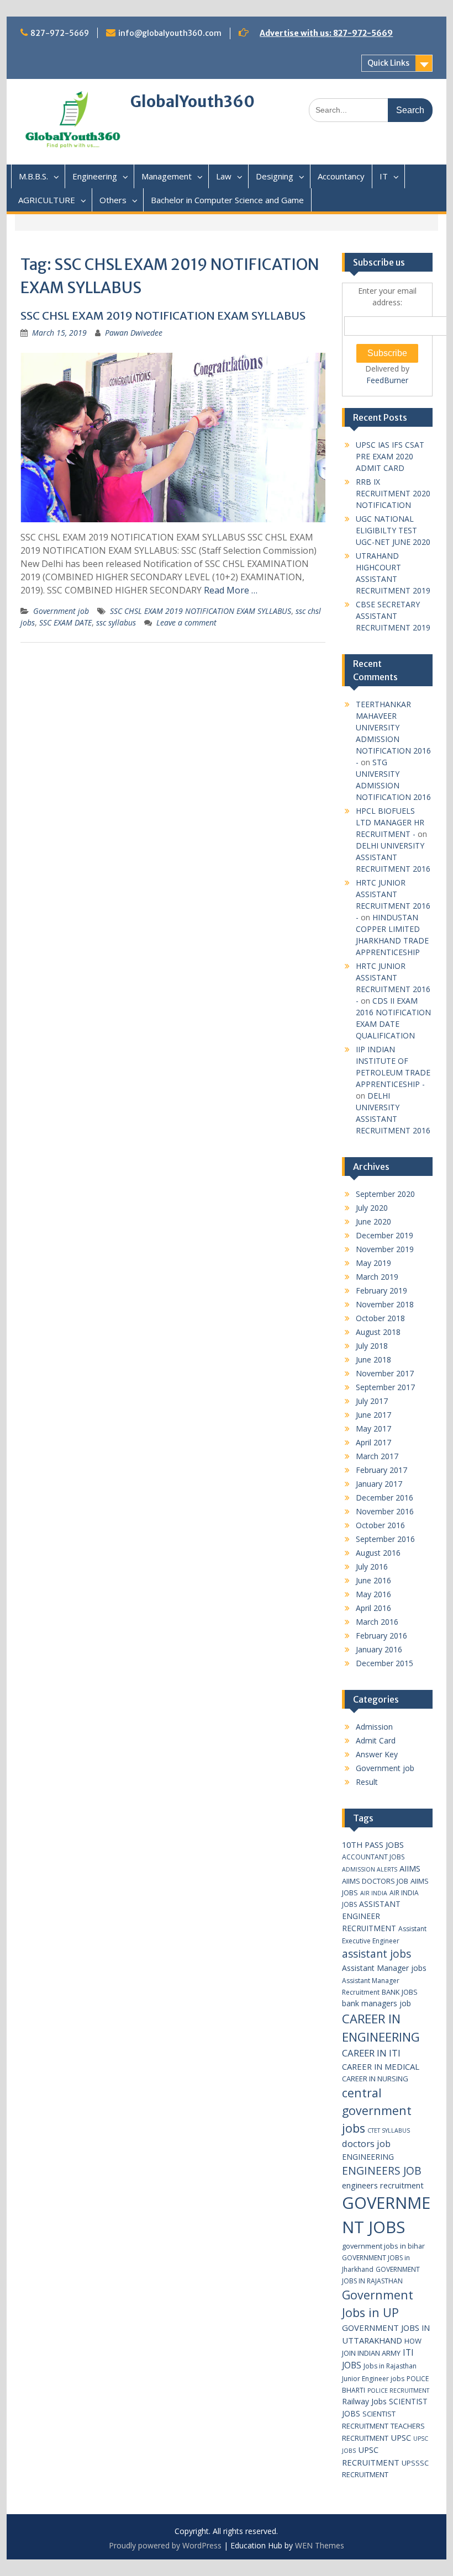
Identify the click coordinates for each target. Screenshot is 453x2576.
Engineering (95, 176)
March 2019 (377, 1277)
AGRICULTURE (47, 200)
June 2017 (373, 1415)
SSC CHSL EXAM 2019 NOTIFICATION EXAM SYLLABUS (163, 316)
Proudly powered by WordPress (165, 2545)
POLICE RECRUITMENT (398, 2391)
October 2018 (380, 1318)
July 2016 (372, 1567)
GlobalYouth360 (193, 102)
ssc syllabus (116, 622)
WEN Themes (320, 2545)
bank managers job (376, 2003)
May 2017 (373, 1429)
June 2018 (373, 1359)
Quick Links (388, 63)
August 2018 (378, 1332)
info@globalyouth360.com (170, 33)
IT (384, 176)
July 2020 (372, 1208)
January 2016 (379, 1649)
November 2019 (385, 1249)
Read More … (231, 590)
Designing (275, 176)
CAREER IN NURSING (375, 2079)
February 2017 (381, 1470)
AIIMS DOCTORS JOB (375, 1881)
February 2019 (381, 1290)
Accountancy (341, 176)
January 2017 (379, 1484)
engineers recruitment (383, 2185)
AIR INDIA (374, 1893)
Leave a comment (186, 622)
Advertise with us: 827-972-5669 (326, 33)
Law (224, 176)
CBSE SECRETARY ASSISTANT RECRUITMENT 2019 (393, 616)
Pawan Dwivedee (134, 333)
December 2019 (384, 1235)
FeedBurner (387, 380)
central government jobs (377, 2110)
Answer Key (377, 1754)
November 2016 (385, 1511)
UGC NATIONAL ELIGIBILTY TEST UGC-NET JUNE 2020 (393, 530)
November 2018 (385, 1304)
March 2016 (377, 1622)
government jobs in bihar (383, 2246)
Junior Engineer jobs (373, 2379)
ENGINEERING (368, 2157)
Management (167, 176)
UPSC (401, 2437)
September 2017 (385, 1387)
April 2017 (373, 1442)
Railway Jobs (364, 2401)
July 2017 (372, 1401)
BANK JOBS (400, 1992)
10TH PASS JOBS (373, 1844)
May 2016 (373, 1594)
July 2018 (372, 1346)
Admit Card (376, 1740)
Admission (374, 1727)
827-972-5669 (60, 33)
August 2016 (378, 1553)
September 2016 (385, 1539)
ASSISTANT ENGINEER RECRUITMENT (371, 1916)
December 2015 (384, 1663)
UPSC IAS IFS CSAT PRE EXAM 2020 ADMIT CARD (390, 456)
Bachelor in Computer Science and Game (227, 200)
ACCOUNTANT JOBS (373, 1857)
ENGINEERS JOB (382, 2170)
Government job (61, 611)
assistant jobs (376, 1954)
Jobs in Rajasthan (390, 2366)
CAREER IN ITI (371, 2053)
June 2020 (373, 1221)
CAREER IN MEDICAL (381, 2066)
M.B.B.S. (33, 176)
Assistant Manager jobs (384, 1968)
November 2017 (385, 1373)
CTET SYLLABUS (389, 2130)
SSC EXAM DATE (65, 622)
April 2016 (373, 1608)
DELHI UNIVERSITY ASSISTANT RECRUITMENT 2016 (393, 857)
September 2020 (385, 1194)
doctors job (366, 2143)
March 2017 (377, 1456)
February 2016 (381, 1636)
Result (367, 1782)
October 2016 (380, 1525)
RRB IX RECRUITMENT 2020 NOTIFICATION (393, 493)
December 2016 (384, 1498)
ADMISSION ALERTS (370, 1869)
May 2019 (373, 1263)
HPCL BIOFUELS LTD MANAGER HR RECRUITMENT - (390, 822)
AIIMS (410, 1868)
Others (113, 200)
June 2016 (373, 1580)
